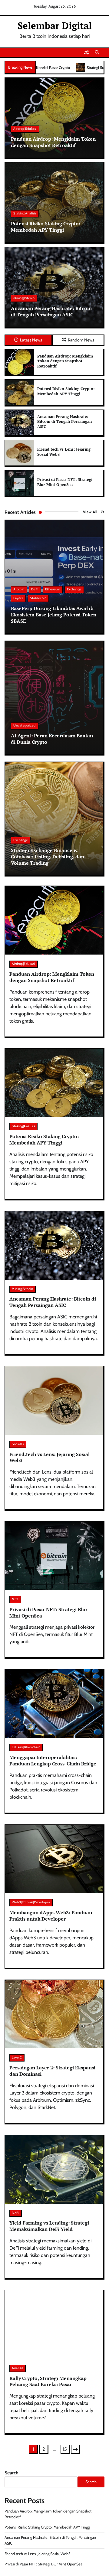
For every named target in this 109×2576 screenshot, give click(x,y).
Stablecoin (38, 598)
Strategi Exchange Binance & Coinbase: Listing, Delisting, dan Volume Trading (48, 857)
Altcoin (19, 589)
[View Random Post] (86, 52)
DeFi (35, 589)
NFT (15, 1599)
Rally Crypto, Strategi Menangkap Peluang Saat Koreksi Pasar (48, 2381)
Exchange (74, 589)
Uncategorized (25, 725)
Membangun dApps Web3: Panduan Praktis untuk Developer (51, 1916)
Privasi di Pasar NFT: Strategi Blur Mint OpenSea (65, 482)
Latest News (31, 340)
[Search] (97, 52)
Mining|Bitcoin (24, 298)
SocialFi (18, 1444)
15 (65, 2449)
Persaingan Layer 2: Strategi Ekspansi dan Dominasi (52, 2071)
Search (12, 2473)
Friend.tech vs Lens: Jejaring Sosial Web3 (64, 452)
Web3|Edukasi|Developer (31, 1902)
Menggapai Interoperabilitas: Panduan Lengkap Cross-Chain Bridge (53, 1760)
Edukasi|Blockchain (26, 1747)
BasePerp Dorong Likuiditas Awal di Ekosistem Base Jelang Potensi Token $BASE (54, 615)
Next (76, 2450)
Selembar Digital (55, 26)
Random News (81, 340)
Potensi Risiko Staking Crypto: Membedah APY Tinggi (46, 227)
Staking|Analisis (25, 213)
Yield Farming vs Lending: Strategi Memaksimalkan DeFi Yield (49, 2226)
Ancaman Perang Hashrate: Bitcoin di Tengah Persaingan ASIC (51, 311)
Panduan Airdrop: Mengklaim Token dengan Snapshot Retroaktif (53, 142)
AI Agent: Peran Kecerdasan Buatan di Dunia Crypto (52, 739)
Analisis (17, 2368)
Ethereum (53, 589)
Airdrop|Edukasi (25, 129)
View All (90, 512)
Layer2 (18, 598)
